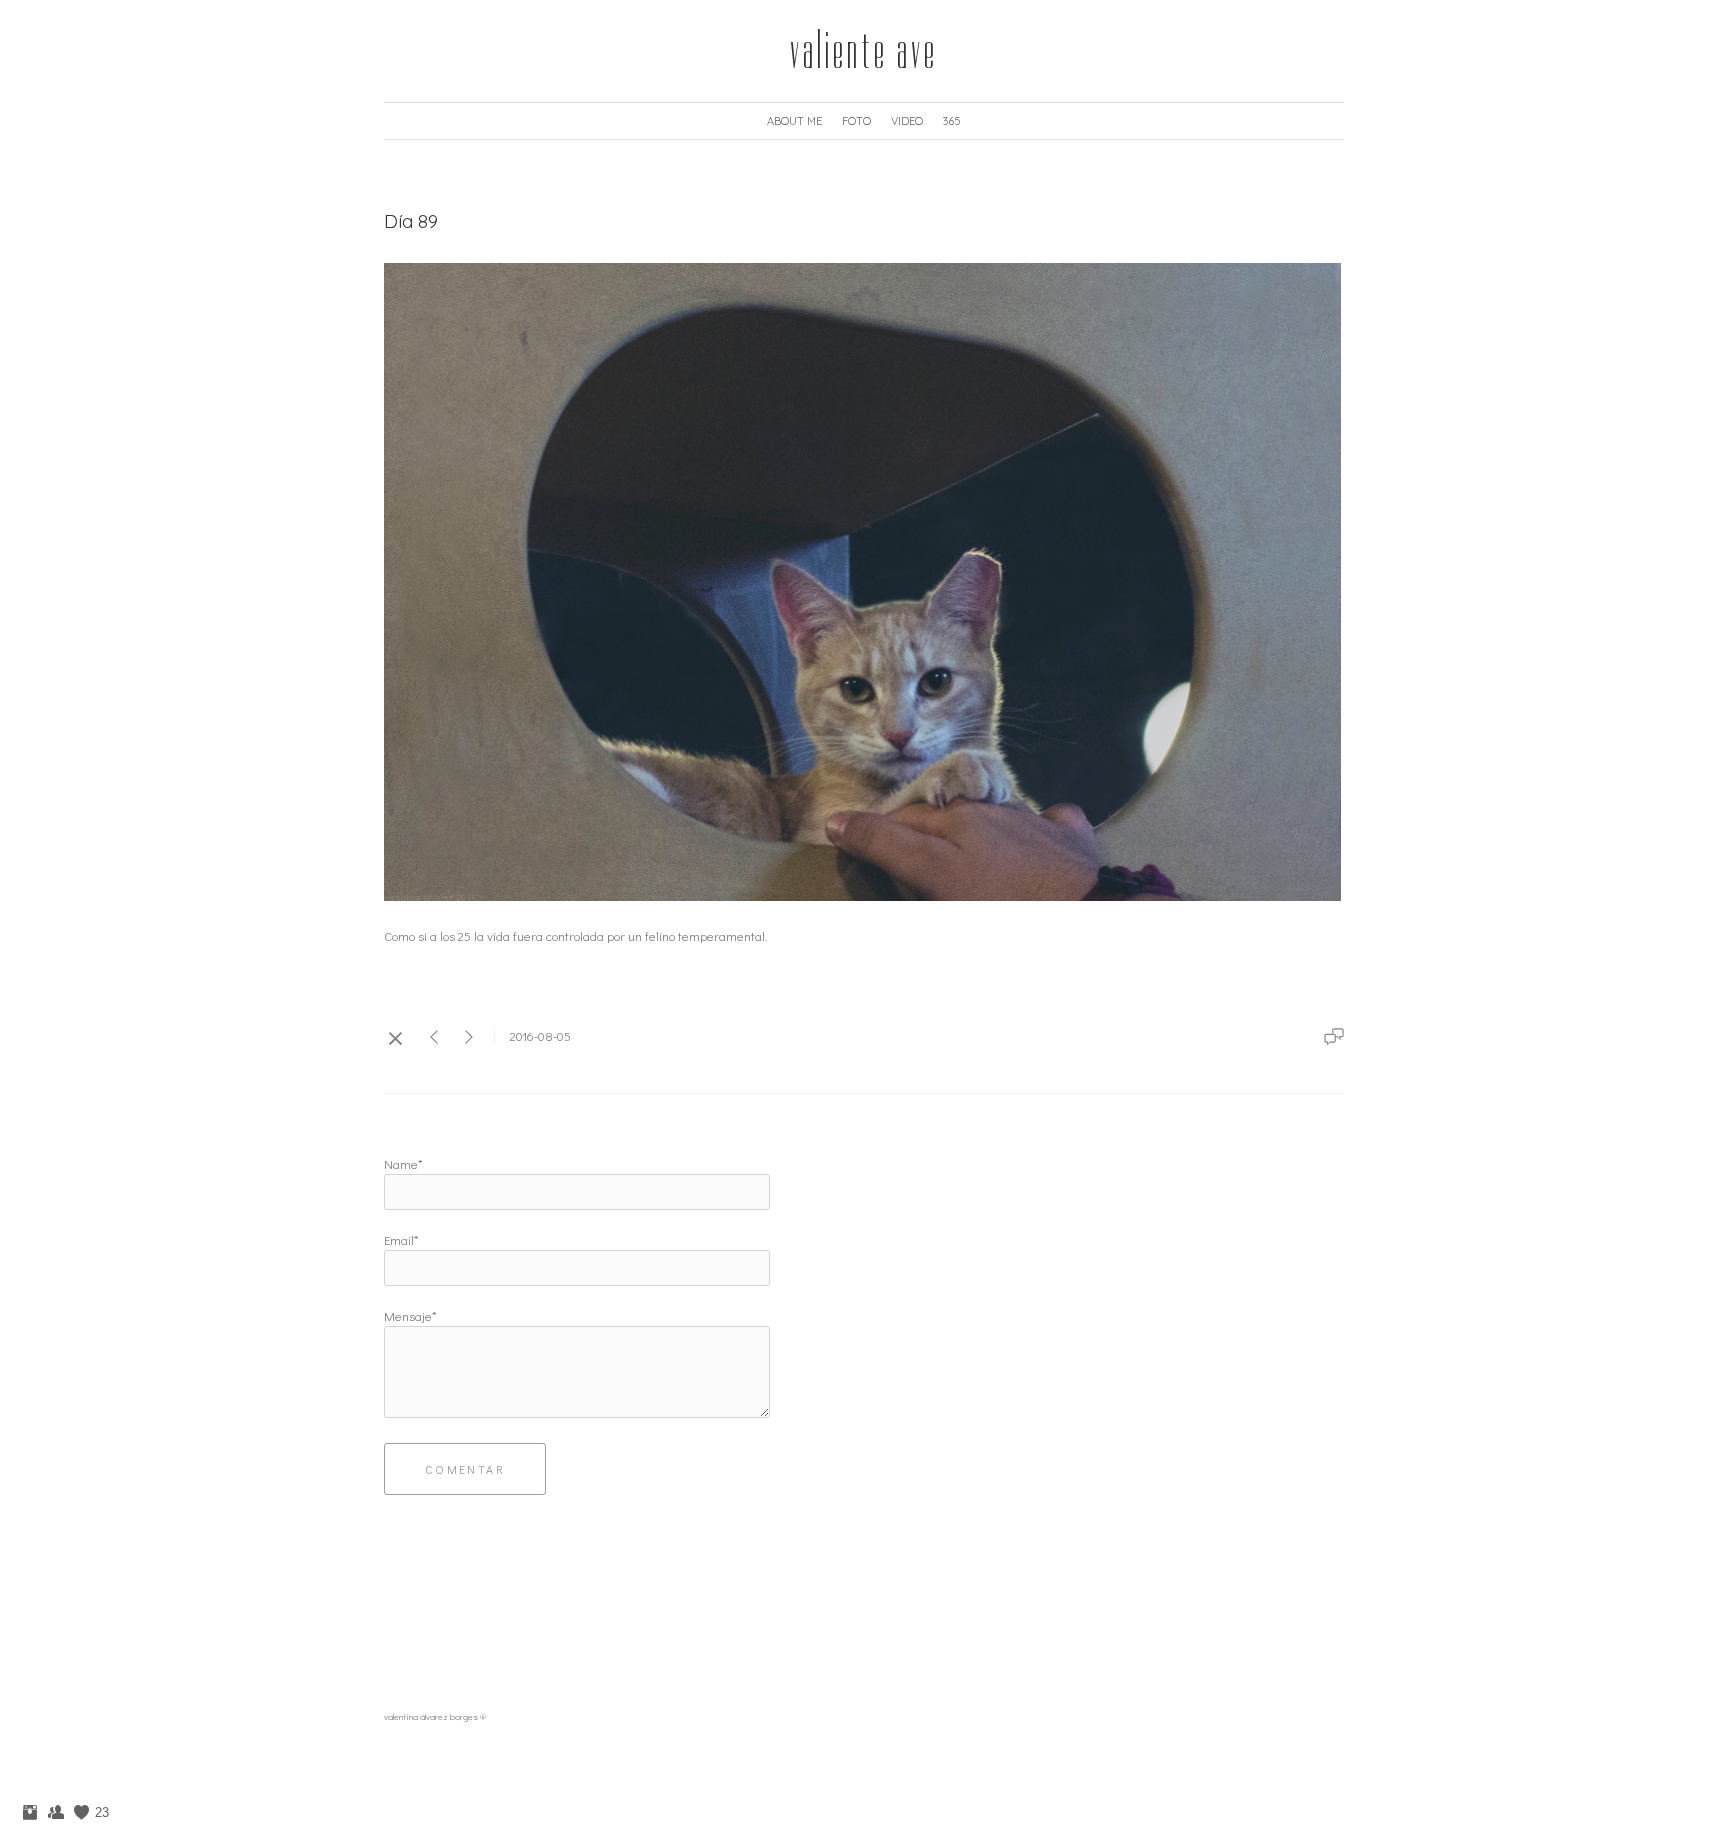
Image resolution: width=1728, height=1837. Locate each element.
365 (952, 121)
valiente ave (864, 51)
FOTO (856, 121)
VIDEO (907, 121)
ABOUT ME (794, 121)
